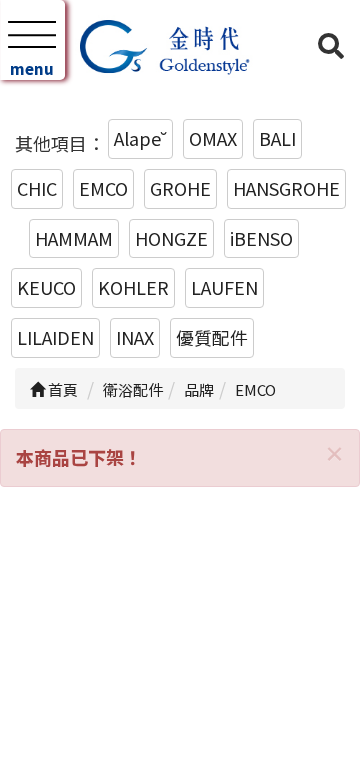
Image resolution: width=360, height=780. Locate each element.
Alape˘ (140, 138)
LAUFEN (224, 287)
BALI (277, 138)
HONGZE (171, 238)
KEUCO (46, 287)
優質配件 (212, 337)
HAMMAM (74, 238)
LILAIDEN (55, 337)
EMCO (103, 188)
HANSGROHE (286, 188)
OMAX (213, 138)
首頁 (61, 389)
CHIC (37, 188)
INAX (135, 337)
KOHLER (133, 287)
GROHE (180, 188)
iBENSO (261, 238)
